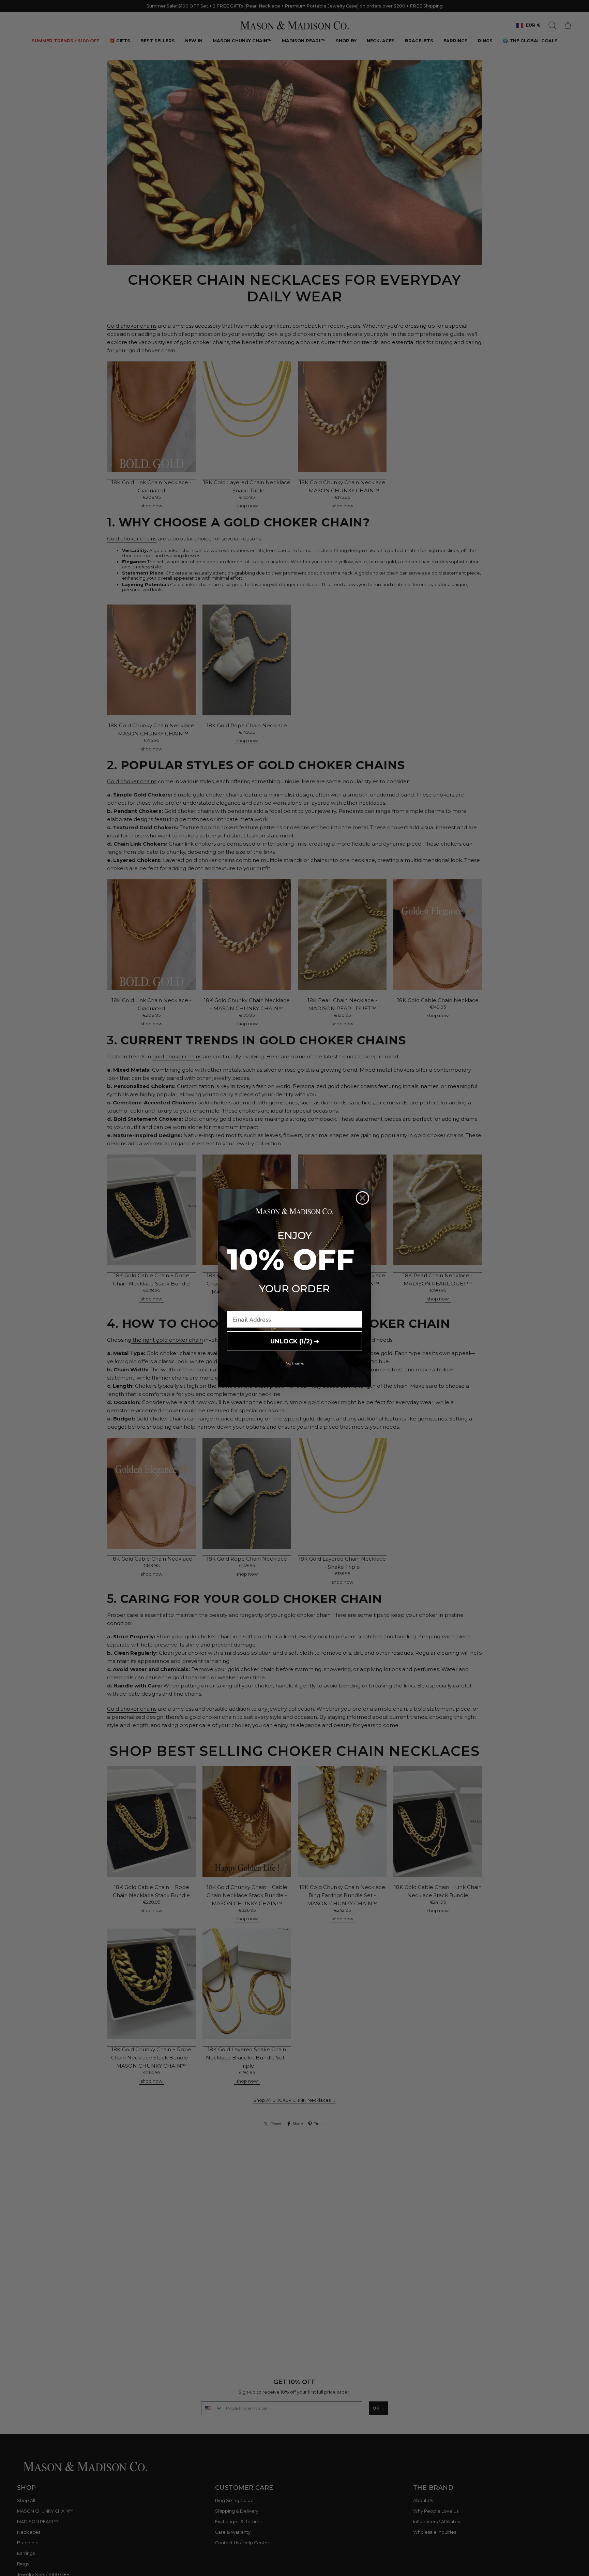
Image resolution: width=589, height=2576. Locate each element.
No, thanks (295, 1363)
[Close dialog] (363, 1198)
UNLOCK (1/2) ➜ (295, 1341)
